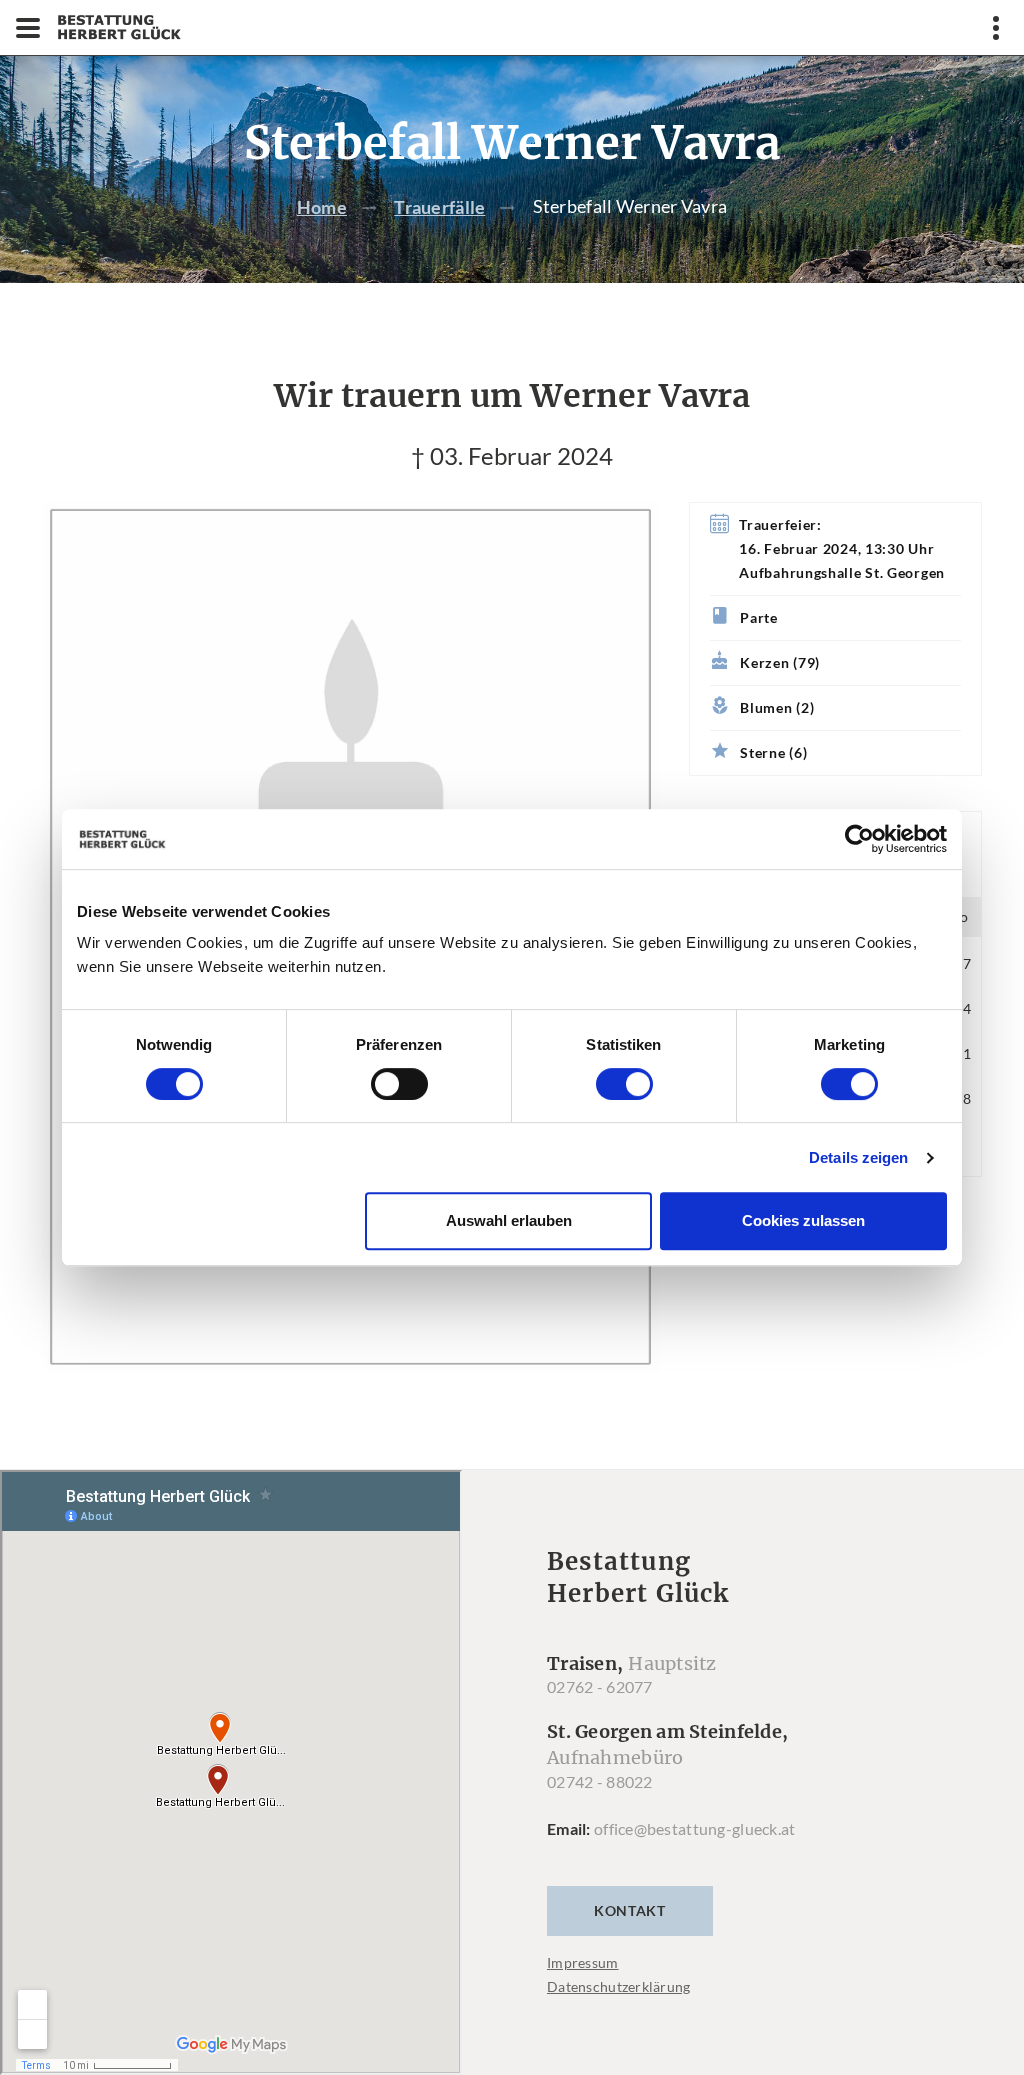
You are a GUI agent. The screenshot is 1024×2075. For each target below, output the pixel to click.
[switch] (399, 1084)
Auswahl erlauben (509, 1220)
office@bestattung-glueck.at (695, 1828)
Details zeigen (858, 1157)
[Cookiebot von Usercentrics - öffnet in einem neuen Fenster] (859, 839)
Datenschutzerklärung (619, 1986)
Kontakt (630, 1910)
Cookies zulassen (803, 1220)
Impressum (583, 1962)
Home (322, 207)
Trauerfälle (439, 207)
